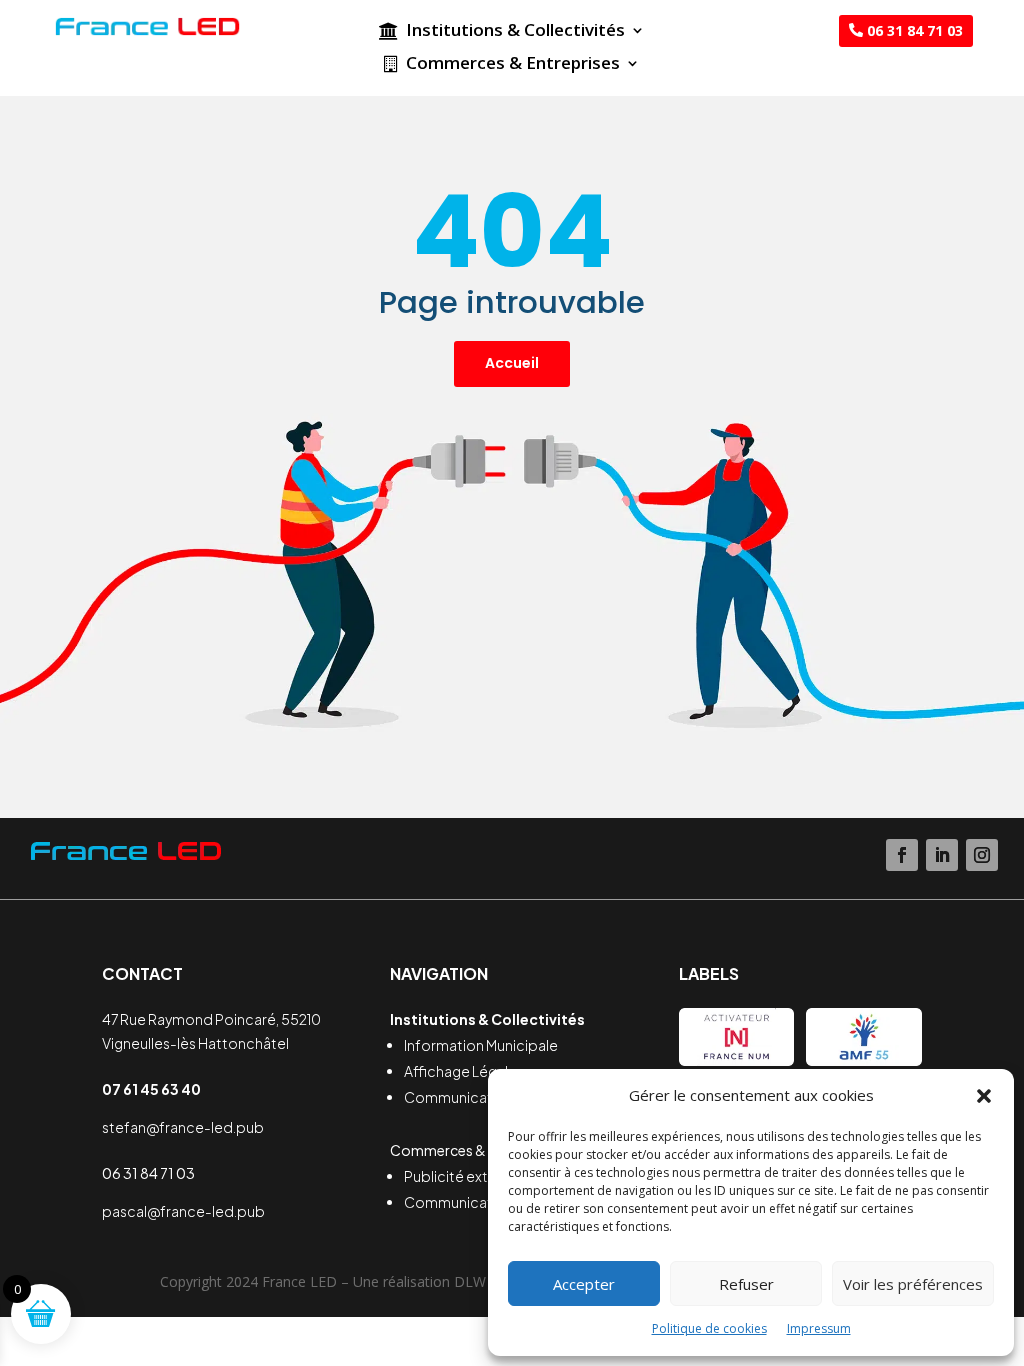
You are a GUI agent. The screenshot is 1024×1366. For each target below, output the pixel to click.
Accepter (584, 1284)
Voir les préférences (913, 1284)
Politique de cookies (709, 1328)
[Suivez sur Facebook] (902, 855)
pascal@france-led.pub (183, 1211)
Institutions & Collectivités (515, 32)
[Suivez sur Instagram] (982, 855)
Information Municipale (481, 1045)
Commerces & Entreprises (513, 65)
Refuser (746, 1284)
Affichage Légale (460, 1071)
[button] (984, 1096)
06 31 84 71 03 (915, 30)
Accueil (512, 363)
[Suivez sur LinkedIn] (942, 855)
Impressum (819, 1328)
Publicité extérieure (470, 1176)
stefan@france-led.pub (183, 1127)
